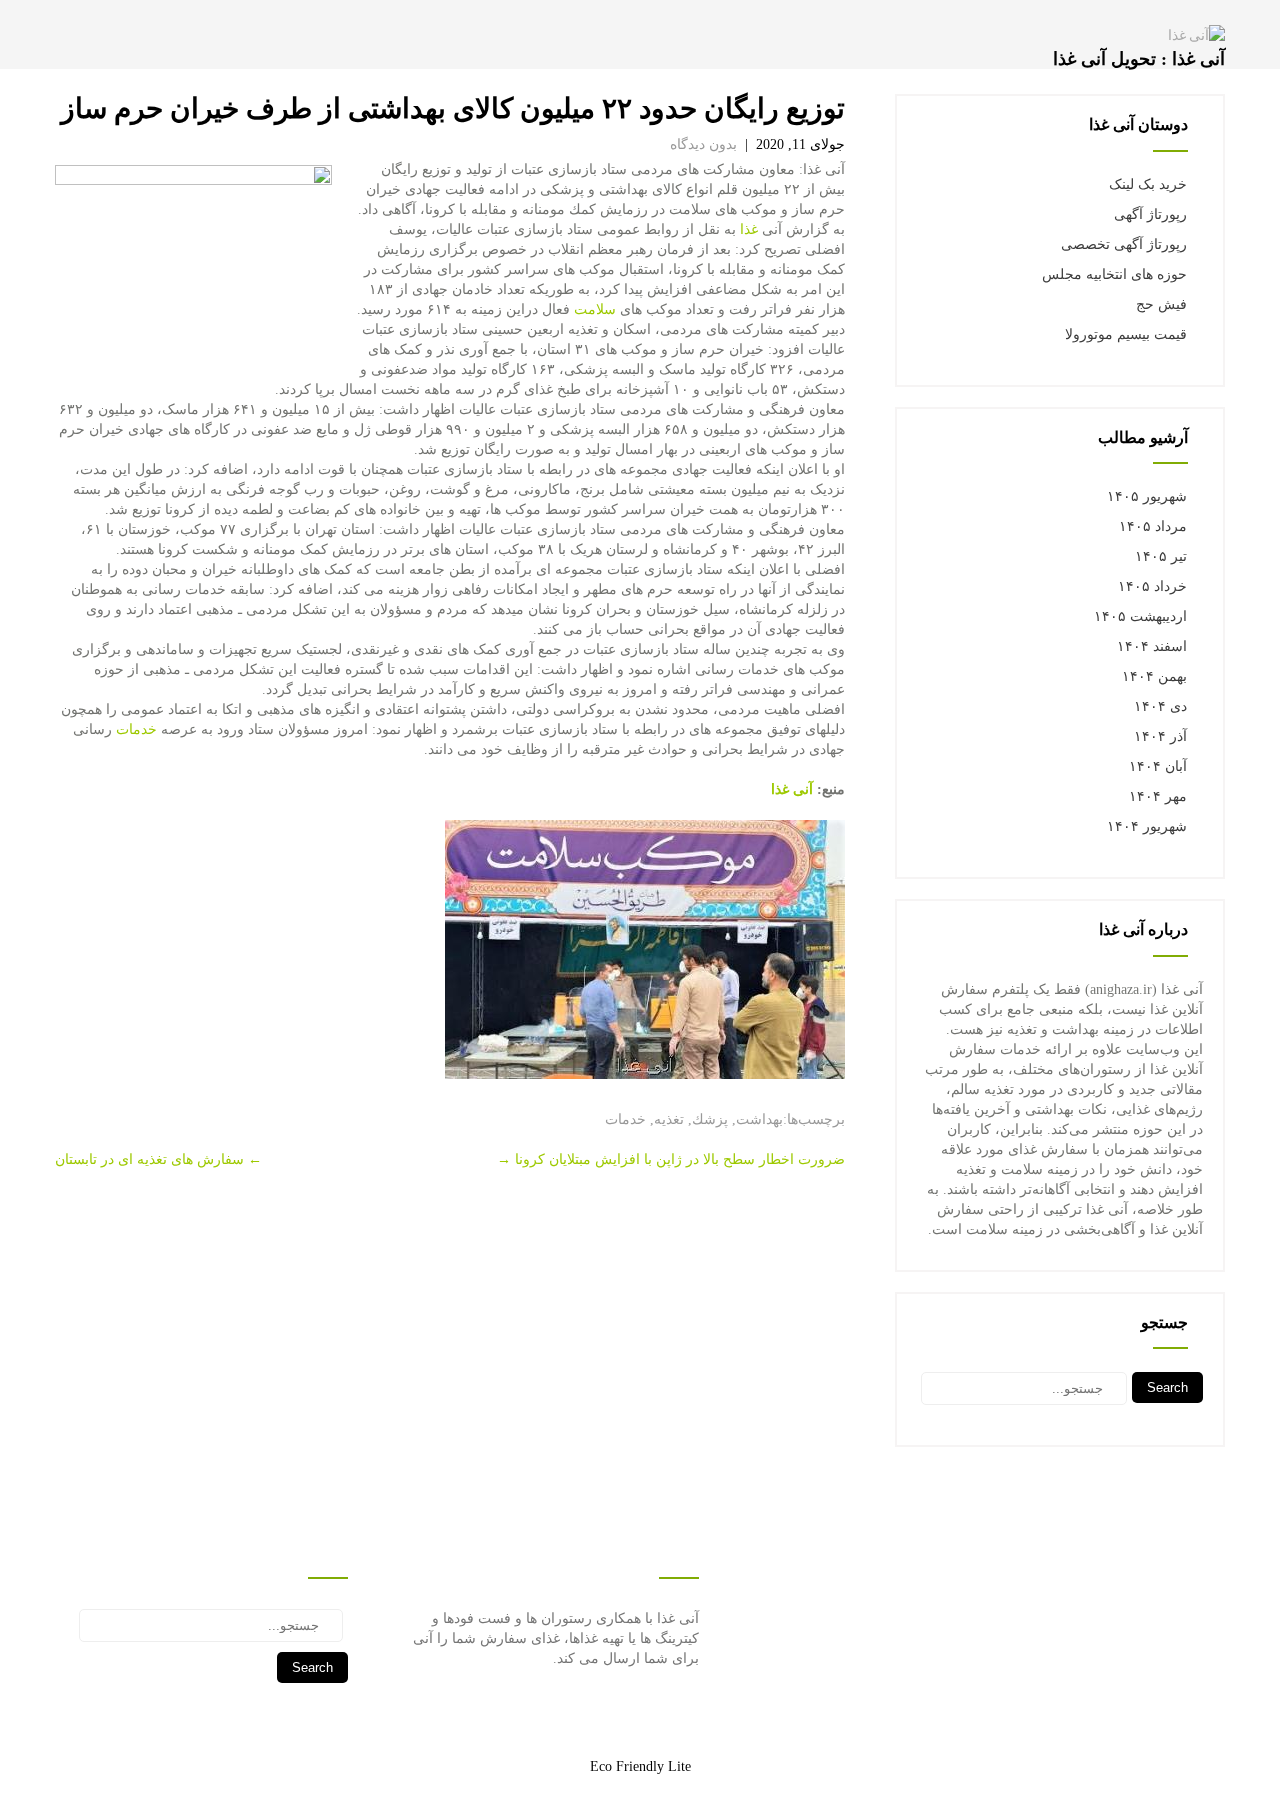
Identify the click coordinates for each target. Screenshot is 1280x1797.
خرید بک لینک (1148, 184)
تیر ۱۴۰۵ (1161, 556)
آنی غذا (792, 789)
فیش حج (1161, 304)
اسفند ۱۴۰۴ (1152, 646)
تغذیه (669, 1119)
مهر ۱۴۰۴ (1158, 796)
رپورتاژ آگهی (1150, 214)
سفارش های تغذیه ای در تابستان (158, 1159)
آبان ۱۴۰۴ (1158, 766)
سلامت (595, 309)
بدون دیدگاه (703, 144)
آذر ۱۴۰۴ (1160, 736)
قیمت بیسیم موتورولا (1126, 334)
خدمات (136, 729)
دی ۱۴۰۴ (1160, 706)
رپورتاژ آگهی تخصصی (1124, 244)
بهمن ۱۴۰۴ (1154, 676)
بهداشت (759, 1119)
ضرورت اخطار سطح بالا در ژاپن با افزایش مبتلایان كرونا (671, 1159)
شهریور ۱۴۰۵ (1147, 496)
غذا (749, 229)
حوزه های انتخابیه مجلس (1114, 274)
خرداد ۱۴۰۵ (1152, 586)
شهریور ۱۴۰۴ (1147, 826)
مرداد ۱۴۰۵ (1153, 526)
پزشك (710, 1119)
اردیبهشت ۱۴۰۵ (1140, 616)
